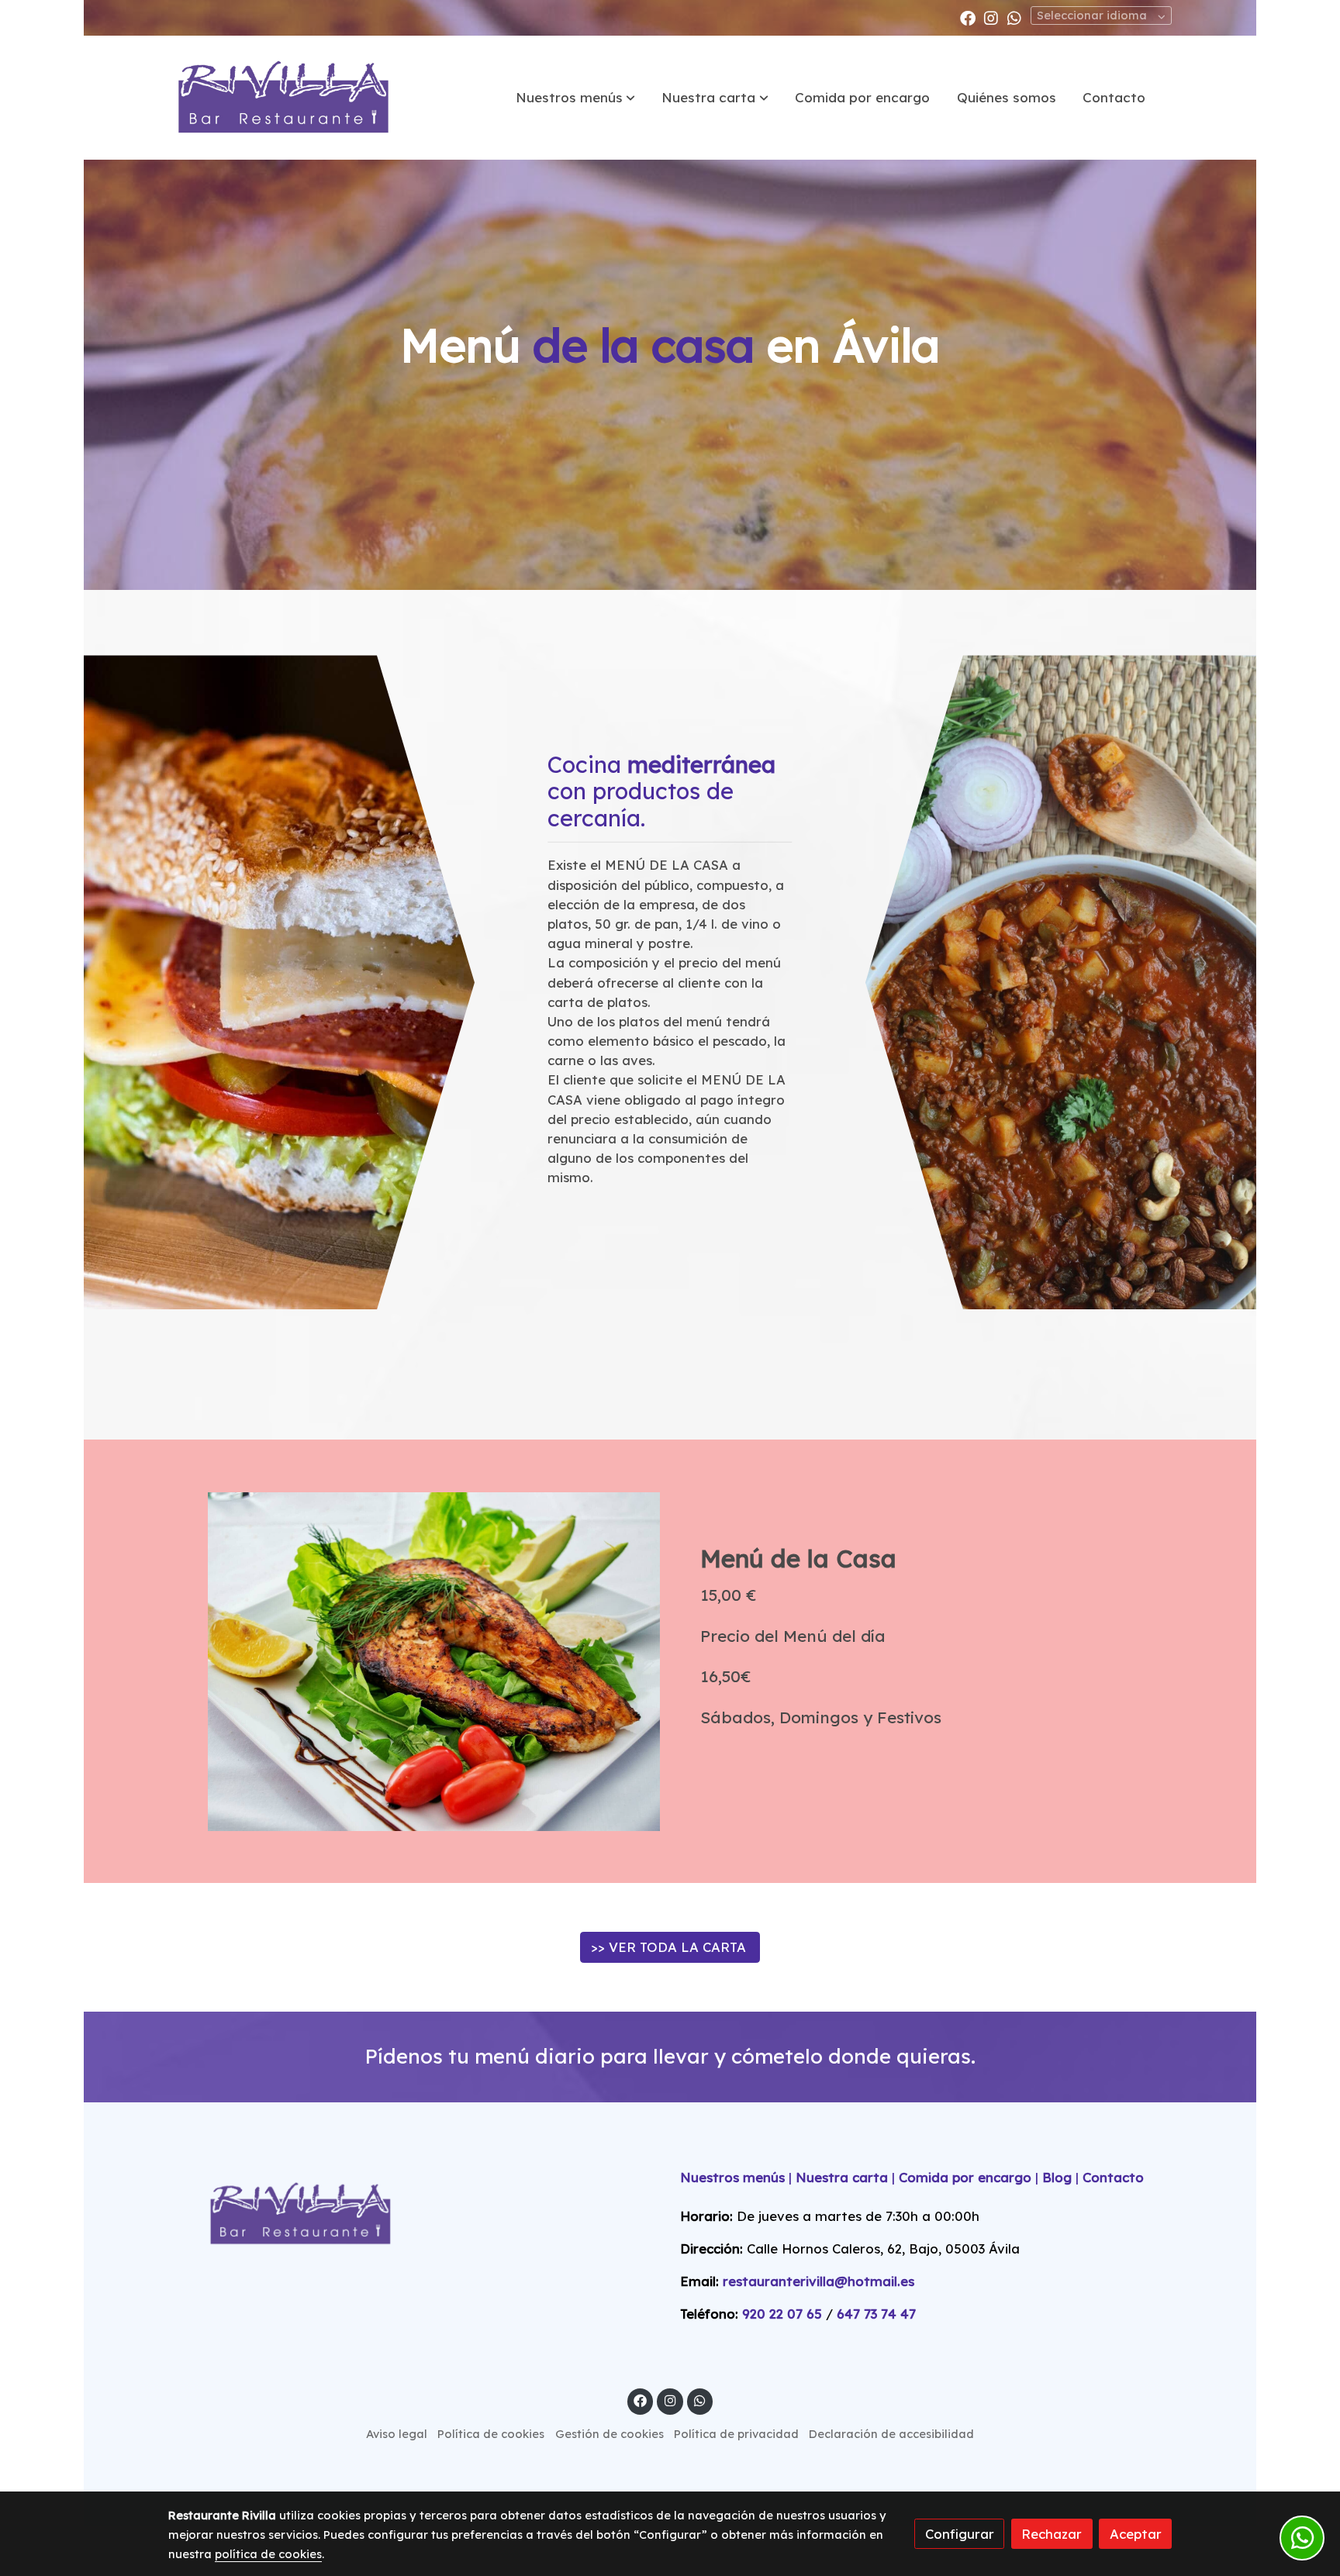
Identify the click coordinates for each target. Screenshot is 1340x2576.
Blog (1057, 2177)
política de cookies (268, 2554)
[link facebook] (968, 17)
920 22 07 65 (782, 2314)
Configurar (960, 2534)
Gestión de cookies (610, 2434)
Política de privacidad (736, 2434)
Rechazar (1052, 2534)
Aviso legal (397, 2434)
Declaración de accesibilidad (891, 2434)
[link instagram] (991, 17)
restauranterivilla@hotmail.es (820, 2281)
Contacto (1113, 2177)
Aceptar (1136, 2534)
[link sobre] (414, 2214)
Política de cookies (491, 2434)
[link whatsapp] (1014, 17)
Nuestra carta (842, 2177)
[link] (283, 98)
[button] (575, 98)
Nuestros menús (732, 2177)
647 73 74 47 (876, 2314)
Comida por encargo (965, 2177)
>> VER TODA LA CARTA (670, 1947)
